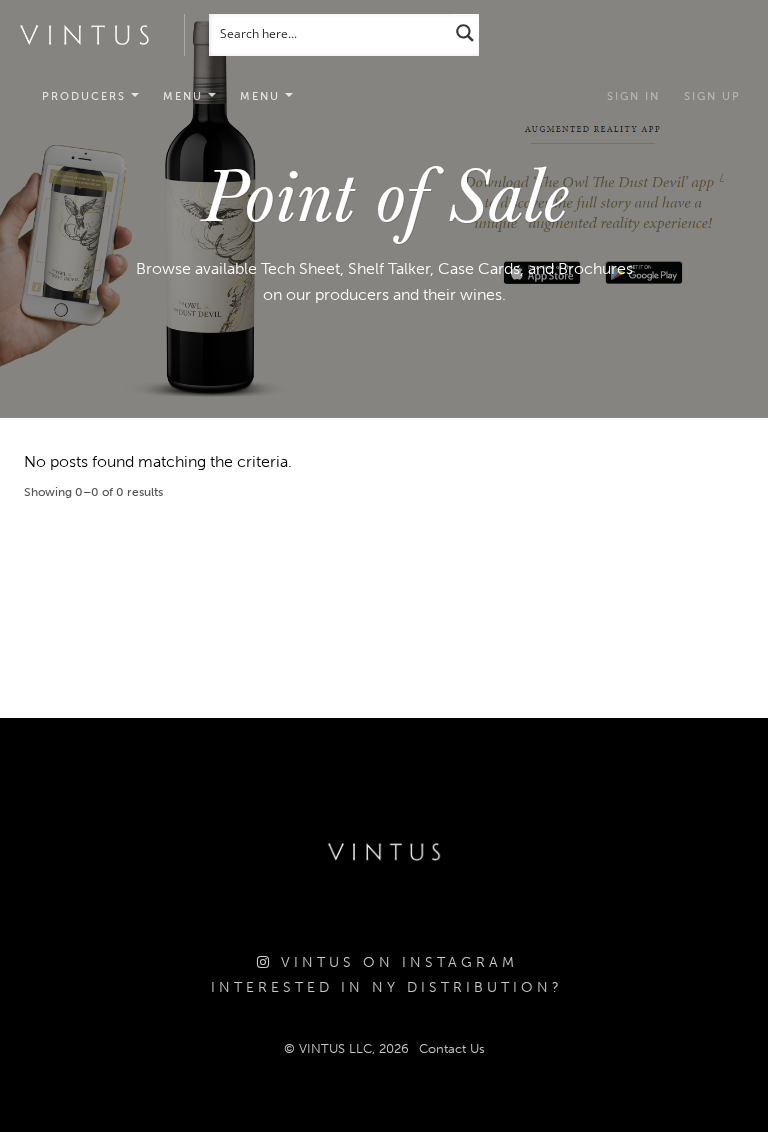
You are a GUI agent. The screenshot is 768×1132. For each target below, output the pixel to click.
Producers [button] (86, 96)
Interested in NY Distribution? (387, 987)
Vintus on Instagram (395, 962)
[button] (189, 97)
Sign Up (712, 96)
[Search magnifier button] (465, 32)
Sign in (633, 96)
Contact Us (452, 1048)
